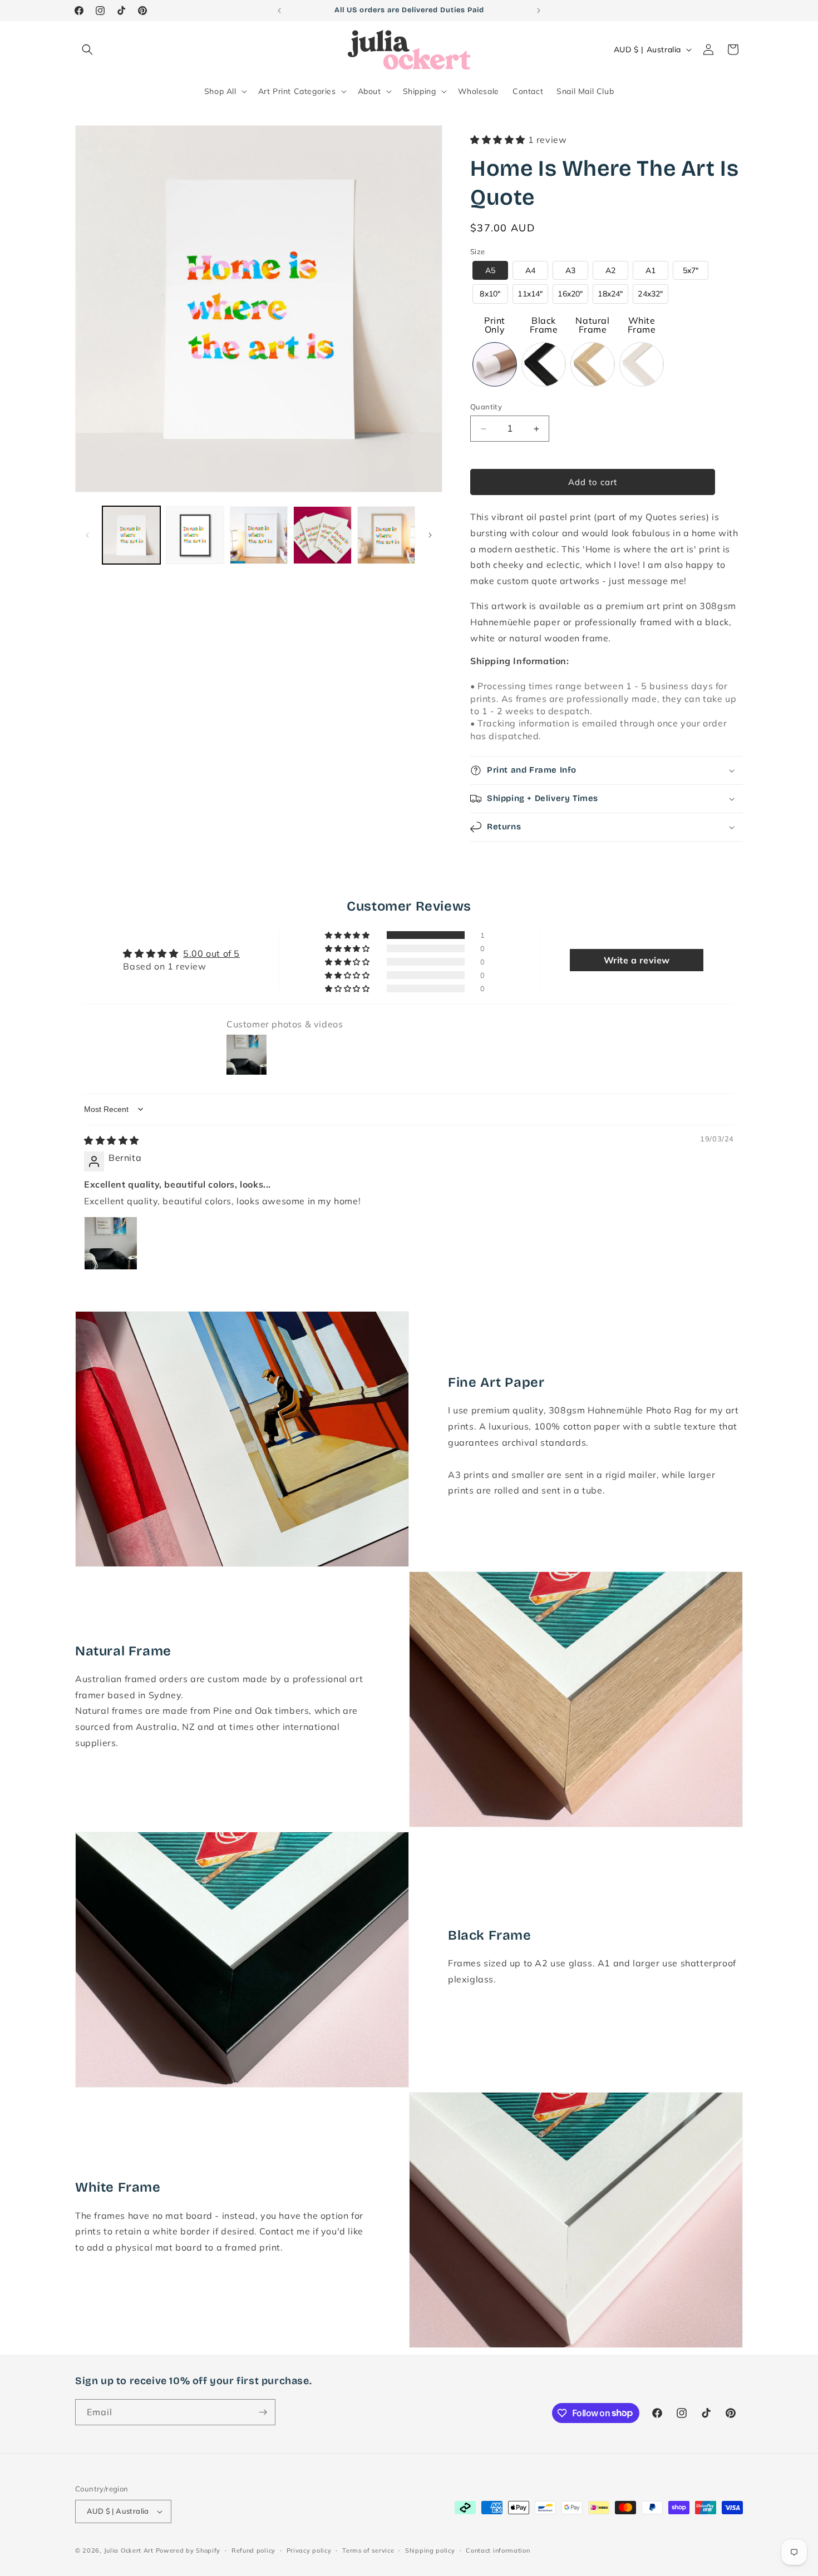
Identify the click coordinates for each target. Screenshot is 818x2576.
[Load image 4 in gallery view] (322, 535)
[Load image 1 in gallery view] (131, 535)
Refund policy (253, 2550)
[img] (112, 1140)
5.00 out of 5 (211, 953)
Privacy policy (309, 2550)
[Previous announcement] (279, 11)
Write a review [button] (637, 960)
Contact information (498, 2550)
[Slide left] (87, 535)
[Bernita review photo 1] (111, 1243)
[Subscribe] (263, 2412)
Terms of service (368, 2550)
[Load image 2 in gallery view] (195, 535)
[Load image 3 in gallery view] (259, 535)
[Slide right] (430, 535)
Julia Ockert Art (129, 2550)
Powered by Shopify (188, 2550)
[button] (87, 50)
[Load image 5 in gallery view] (386, 535)
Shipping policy (430, 2550)
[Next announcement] (539, 11)
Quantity (486, 407)
